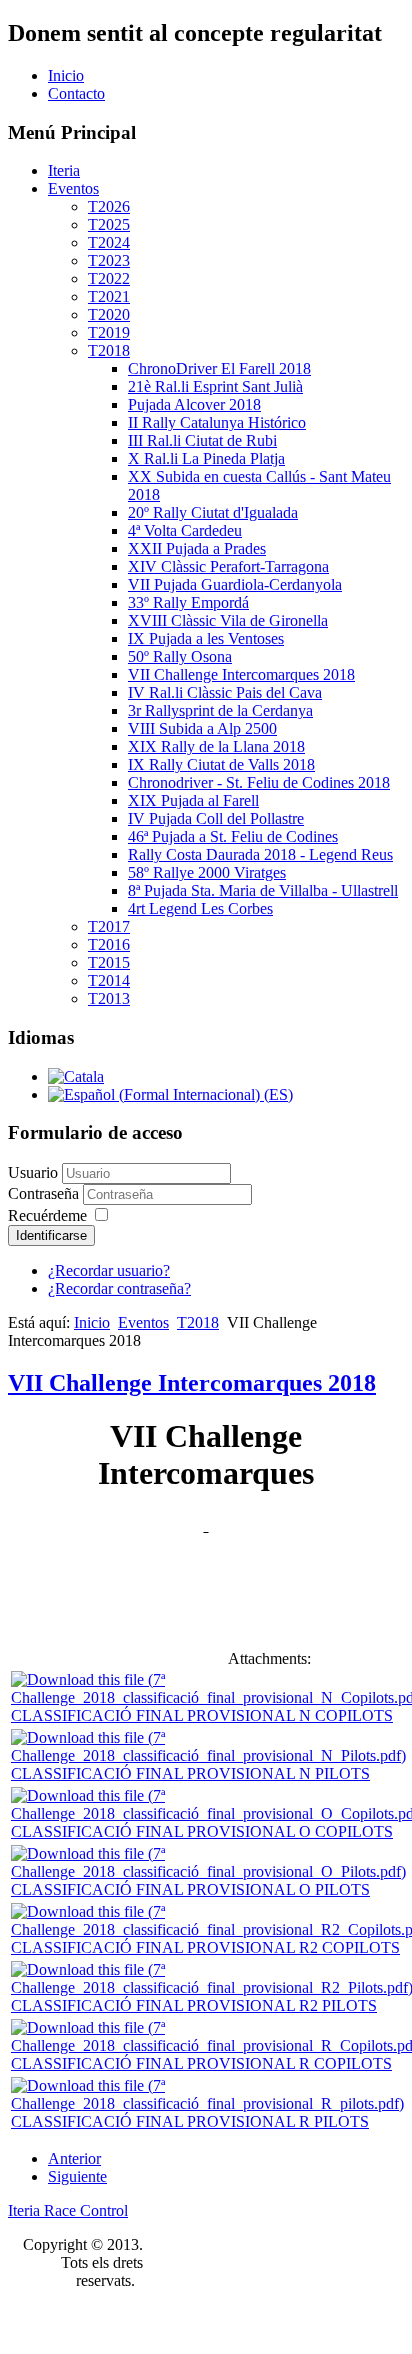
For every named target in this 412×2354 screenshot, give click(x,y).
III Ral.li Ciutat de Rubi (202, 440)
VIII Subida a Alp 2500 (202, 728)
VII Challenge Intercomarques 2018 (241, 674)
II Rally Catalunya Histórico (217, 422)
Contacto (76, 93)
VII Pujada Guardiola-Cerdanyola (235, 584)
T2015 (109, 962)
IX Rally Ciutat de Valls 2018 (221, 764)
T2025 (109, 224)
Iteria (64, 170)
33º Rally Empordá (188, 602)
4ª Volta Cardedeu (185, 530)
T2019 (109, 332)
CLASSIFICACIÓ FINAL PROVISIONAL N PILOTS (190, 1773)
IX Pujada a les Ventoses (206, 638)
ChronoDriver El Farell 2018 (219, 368)
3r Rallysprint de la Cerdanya (220, 710)
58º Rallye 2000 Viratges (207, 872)
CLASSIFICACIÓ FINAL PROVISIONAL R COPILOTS (201, 2063)
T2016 (109, 944)
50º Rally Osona (180, 656)
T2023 (109, 260)
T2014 (109, 980)
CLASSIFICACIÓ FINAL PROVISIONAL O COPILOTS (202, 1831)
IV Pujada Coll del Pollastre (216, 818)
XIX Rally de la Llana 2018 (216, 746)
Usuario (33, 1172)
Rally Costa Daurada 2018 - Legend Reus (260, 854)
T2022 (109, 278)
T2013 (109, 998)
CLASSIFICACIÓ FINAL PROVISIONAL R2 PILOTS (194, 2005)
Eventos (73, 188)
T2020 (109, 314)
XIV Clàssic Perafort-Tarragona (228, 566)
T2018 (109, 350)
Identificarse (51, 1235)
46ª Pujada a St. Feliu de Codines (233, 836)
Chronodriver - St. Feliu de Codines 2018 (259, 782)
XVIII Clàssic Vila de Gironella (228, 620)
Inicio (66, 75)
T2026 (109, 206)
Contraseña (45, 1193)
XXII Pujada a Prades (197, 548)
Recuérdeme (47, 1215)
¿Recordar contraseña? (119, 1288)
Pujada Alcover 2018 (194, 404)
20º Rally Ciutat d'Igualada (213, 512)
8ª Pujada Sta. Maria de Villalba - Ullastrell (263, 890)
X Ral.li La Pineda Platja (206, 458)
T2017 (109, 926)
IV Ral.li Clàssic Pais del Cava (225, 692)
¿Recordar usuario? (109, 1270)
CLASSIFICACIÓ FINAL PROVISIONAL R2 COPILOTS (205, 1947)
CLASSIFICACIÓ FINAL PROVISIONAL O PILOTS (190, 1889)
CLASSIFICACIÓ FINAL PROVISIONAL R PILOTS (190, 2121)
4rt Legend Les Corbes (200, 908)
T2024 (109, 242)
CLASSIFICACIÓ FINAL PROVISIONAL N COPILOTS (202, 1715)
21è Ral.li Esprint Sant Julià (215, 386)
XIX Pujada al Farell (193, 800)
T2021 (109, 296)
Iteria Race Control (68, 2210)
